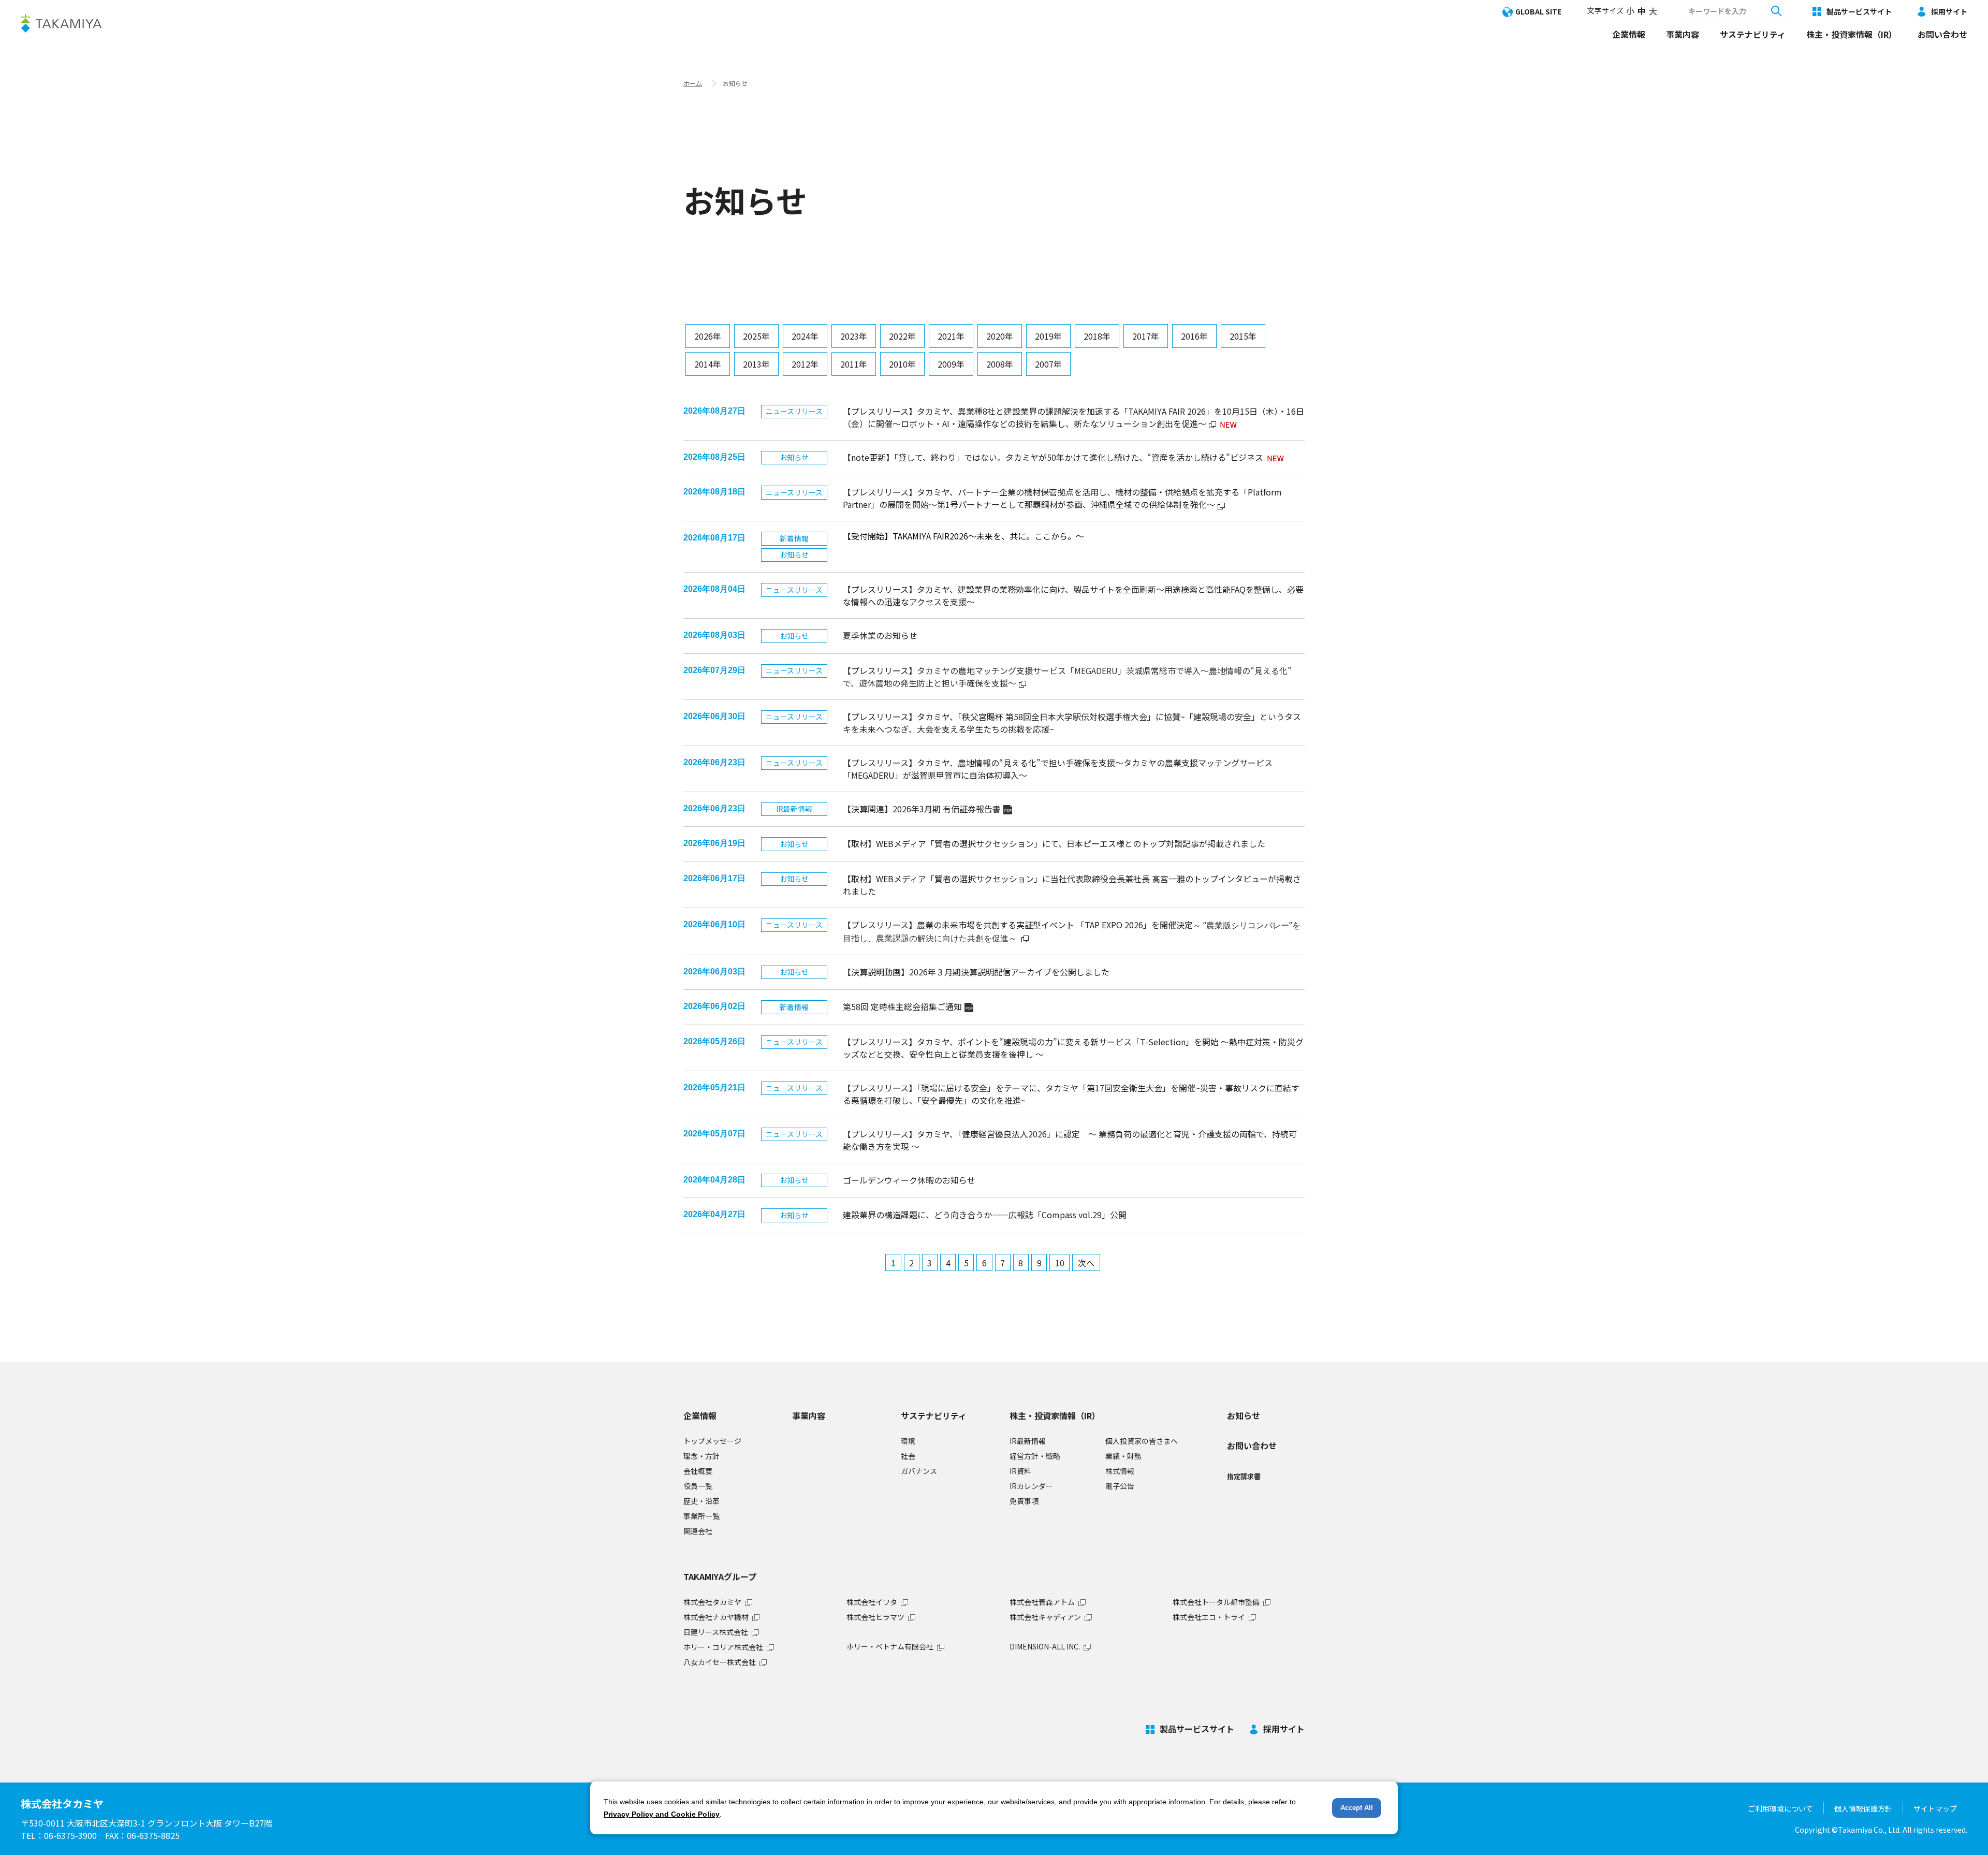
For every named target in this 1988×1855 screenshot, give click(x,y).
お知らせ (1244, 1415)
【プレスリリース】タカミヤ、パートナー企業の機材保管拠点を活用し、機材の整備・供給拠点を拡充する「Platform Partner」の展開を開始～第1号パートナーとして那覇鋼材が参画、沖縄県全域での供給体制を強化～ (1062, 498)
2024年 (805, 336)
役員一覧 (698, 1486)
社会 (908, 1456)
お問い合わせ (1942, 34)
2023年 (854, 336)
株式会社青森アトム (1042, 1602)
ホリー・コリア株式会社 (723, 1647)
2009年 (951, 364)
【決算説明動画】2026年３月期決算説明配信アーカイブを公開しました (976, 972)
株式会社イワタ (872, 1602)
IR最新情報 (1028, 1441)
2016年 (1194, 336)
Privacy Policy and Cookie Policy (662, 1814)
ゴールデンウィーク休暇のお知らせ (909, 1180)
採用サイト (1949, 11)
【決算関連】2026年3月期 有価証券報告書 (927, 809)
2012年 (805, 364)
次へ (1086, 1263)
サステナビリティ (1753, 34)
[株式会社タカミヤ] (61, 23)
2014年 (708, 364)
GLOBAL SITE (1538, 11)
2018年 (1097, 336)
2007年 (1048, 364)
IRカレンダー (1031, 1486)
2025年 (756, 336)
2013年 (756, 364)
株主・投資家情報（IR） (1852, 34)
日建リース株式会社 (716, 1632)
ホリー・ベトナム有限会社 (890, 1646)
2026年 (708, 336)
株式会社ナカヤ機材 (716, 1617)
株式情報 (1120, 1471)
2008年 (1000, 364)
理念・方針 (701, 1456)
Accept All (1357, 1808)
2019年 (1048, 336)
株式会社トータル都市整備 (1216, 1602)
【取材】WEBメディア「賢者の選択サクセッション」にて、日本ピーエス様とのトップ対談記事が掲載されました (1054, 843)
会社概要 (698, 1471)
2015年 (1243, 336)
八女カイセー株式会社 (720, 1662)
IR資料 (1020, 1471)
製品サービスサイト (1859, 11)
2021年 (951, 336)
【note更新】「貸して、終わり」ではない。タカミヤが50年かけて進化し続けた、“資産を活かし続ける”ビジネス (1053, 457)
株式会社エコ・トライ (1209, 1617)
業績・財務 (1123, 1456)
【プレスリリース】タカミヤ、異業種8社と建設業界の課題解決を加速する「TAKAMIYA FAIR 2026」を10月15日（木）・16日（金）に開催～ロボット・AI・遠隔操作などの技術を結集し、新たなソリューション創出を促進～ (1073, 417)
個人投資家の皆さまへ (1142, 1441)
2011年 (854, 364)
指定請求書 (1244, 1476)
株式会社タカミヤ (712, 1602)
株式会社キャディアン (1045, 1617)
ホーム (693, 83)
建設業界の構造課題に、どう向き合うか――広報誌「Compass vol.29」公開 (985, 1215)
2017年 (1146, 336)
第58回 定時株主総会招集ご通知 (908, 1006)
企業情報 (1629, 34)
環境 (908, 1441)
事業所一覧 (701, 1516)
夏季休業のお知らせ (880, 635)
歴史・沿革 (701, 1501)
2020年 (1000, 336)
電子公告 (1120, 1486)
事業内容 (1683, 34)
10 (1060, 1263)
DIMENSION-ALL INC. (1045, 1646)
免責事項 (1024, 1501)
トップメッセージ (712, 1441)
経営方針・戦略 (1035, 1456)
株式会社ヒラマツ (875, 1617)
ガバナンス (919, 1471)
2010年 (902, 364)
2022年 (902, 336)
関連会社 (698, 1531)
